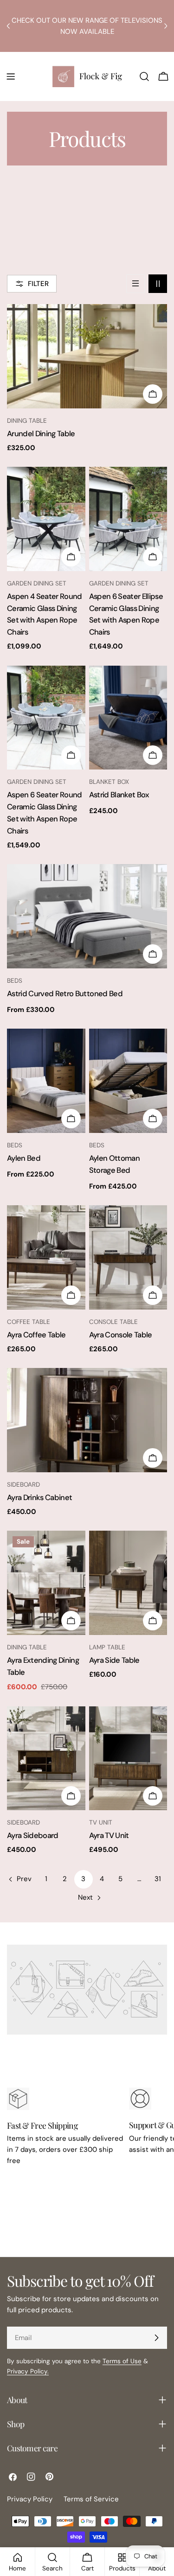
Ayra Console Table (121, 1335)
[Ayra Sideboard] (46, 1759)
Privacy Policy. (28, 2371)
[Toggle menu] (11, 76)
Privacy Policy (30, 2499)
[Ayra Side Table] (128, 1583)
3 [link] (83, 1879)
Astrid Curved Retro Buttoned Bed (65, 994)
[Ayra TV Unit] (128, 1759)
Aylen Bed (24, 1158)
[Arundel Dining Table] (87, 356)
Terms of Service (91, 2499)
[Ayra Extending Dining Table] (46, 1583)
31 (158, 1879)
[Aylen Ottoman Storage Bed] (128, 1081)
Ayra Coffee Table (36, 1335)
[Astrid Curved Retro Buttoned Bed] (87, 916)
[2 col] (158, 284)
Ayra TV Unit (109, 1835)
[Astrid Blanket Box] (128, 718)
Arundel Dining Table (41, 434)
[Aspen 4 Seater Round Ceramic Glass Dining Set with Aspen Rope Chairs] (46, 519)
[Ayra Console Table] (128, 1257)
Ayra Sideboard (33, 1835)
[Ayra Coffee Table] (46, 1257)
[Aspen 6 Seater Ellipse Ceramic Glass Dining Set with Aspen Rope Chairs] (128, 519)
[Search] (144, 76)
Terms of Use (122, 2361)
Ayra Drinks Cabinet (39, 1498)
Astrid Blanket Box (119, 795)
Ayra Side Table (114, 1660)
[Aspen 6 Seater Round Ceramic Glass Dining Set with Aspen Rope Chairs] (46, 718)
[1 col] (135, 284)
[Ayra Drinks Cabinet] (87, 1420)
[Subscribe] (156, 2338)
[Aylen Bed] (46, 1081)
